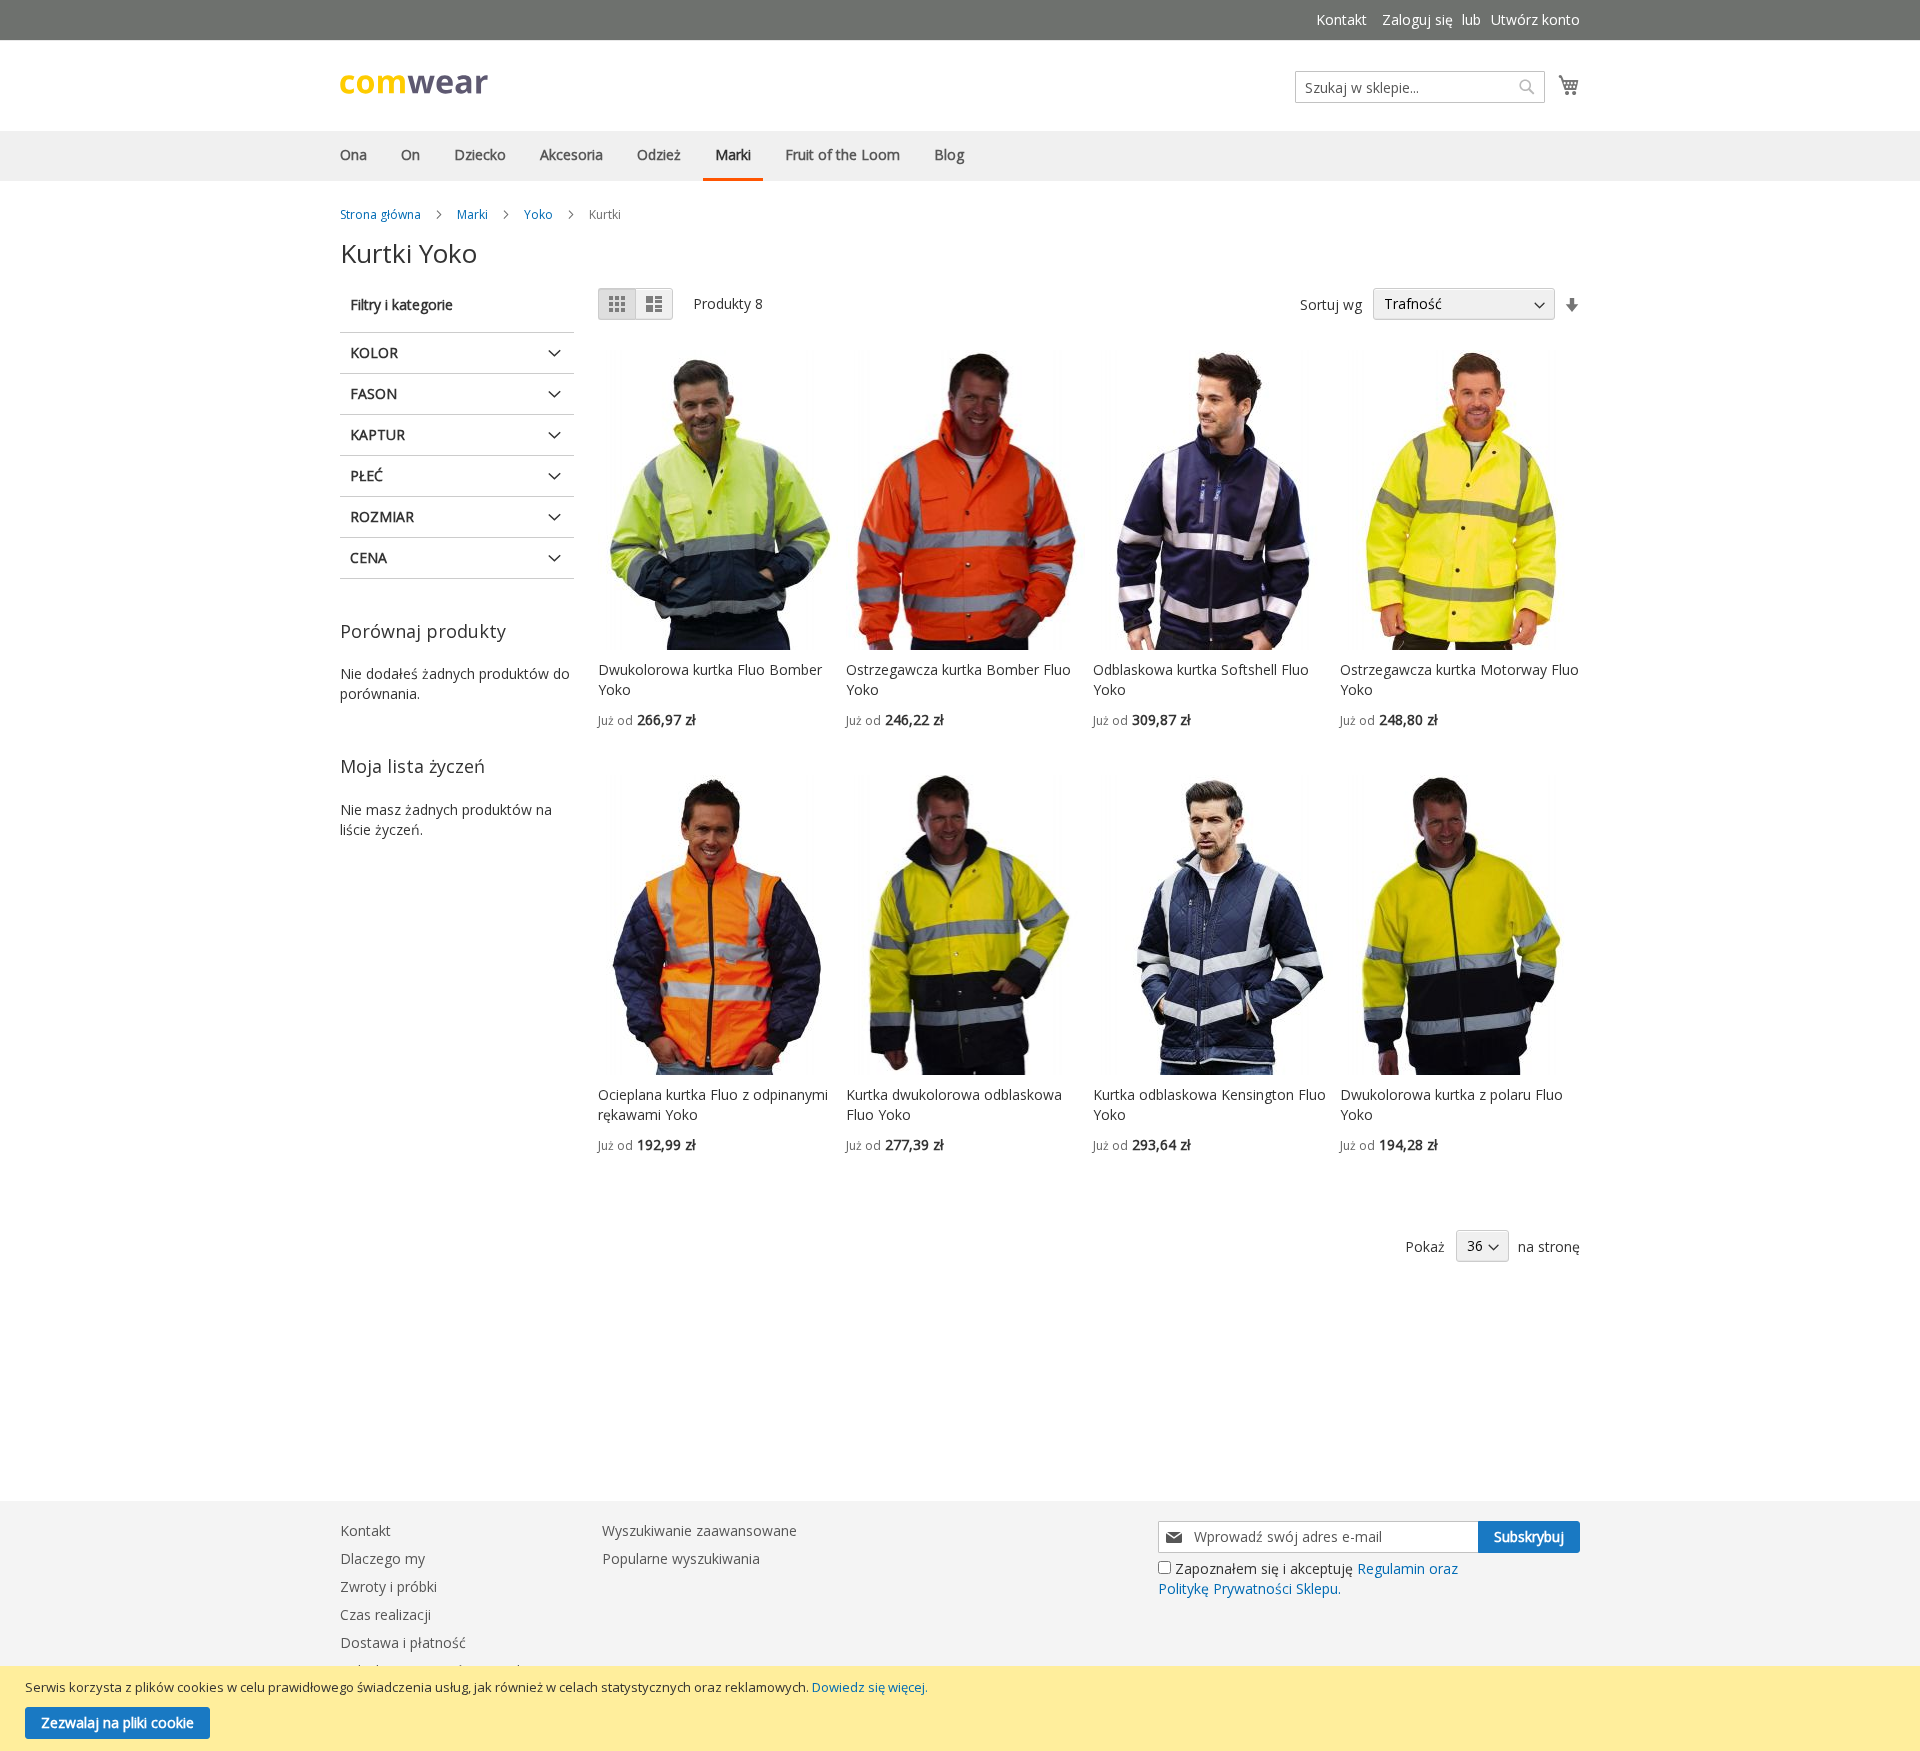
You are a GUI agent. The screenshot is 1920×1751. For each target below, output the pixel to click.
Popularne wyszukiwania (681, 1558)
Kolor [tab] (374, 352)
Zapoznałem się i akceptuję (1308, 1578)
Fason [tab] (373, 393)
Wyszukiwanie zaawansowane (699, 1530)
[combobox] (1420, 87)
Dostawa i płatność (403, 1642)
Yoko (538, 214)
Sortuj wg (1331, 303)
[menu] (960, 156)
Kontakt (1341, 19)
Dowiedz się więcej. (870, 1687)
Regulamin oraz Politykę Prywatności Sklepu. (1308, 1578)
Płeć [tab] (366, 475)
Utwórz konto (1535, 19)
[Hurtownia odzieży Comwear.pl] (414, 84)
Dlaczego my (382, 1558)
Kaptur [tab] (377, 434)
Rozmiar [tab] (382, 516)
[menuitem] (353, 154)
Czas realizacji (385, 1614)
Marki (472, 214)
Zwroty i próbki (388, 1586)
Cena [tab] (368, 557)
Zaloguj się (1417, 19)
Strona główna (380, 214)
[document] (962, 1708)
